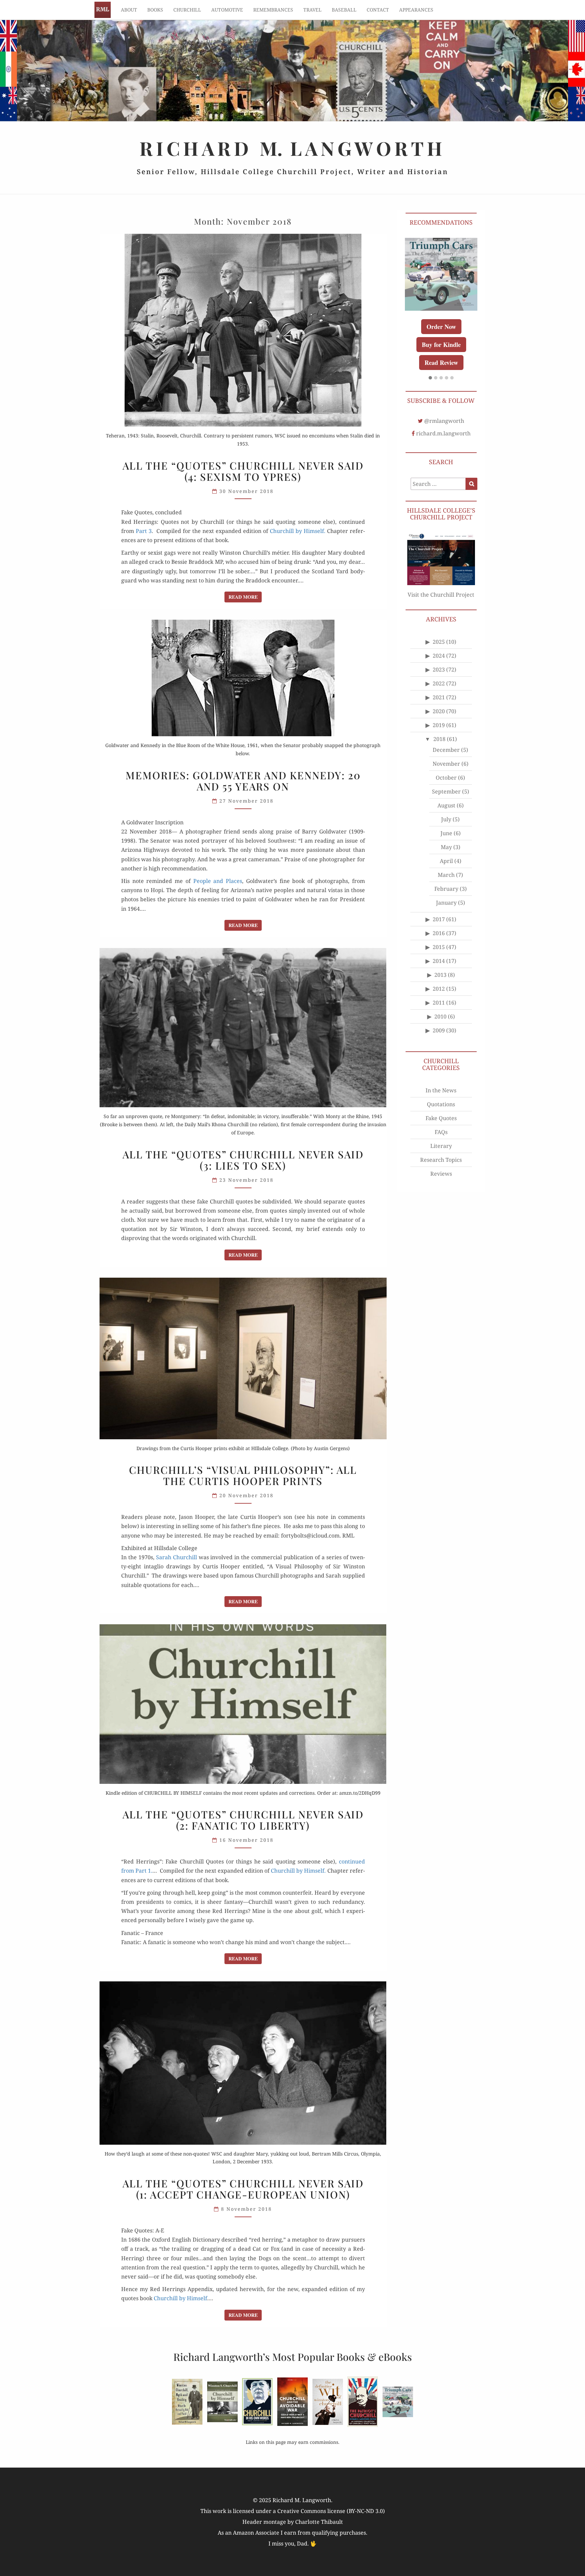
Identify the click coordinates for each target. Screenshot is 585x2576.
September (446, 798)
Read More (245, 597)
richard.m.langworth (443, 439)
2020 (439, 718)
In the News (441, 1096)
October (446, 784)
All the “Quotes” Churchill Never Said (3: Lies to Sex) (243, 1160)
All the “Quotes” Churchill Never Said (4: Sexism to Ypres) (243, 471)
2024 (439, 662)
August (446, 812)
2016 (439, 940)
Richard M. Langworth (103, 10)
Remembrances (273, 10)
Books (155, 10)
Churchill (187, 10)
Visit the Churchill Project (441, 601)
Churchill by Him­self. (298, 531)
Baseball (344, 10)
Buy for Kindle (441, 351)
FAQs (441, 1138)
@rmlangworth (444, 427)
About (129, 10)
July (446, 826)
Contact (378, 10)
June (446, 840)
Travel (312, 10)
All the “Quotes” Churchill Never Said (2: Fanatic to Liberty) (243, 1820)
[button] (430, 384)
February (446, 895)
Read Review (441, 369)
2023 (439, 676)
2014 (439, 967)
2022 (439, 690)
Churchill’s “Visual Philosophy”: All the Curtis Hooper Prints (243, 1475)
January (446, 909)
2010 (440, 1023)
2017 (439, 926)
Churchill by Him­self (180, 2298)
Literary (441, 1152)
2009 (439, 1037)
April (446, 867)
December (446, 756)
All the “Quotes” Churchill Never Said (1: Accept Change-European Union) (243, 2189)
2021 (439, 704)
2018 (439, 745)
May (446, 853)
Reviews (441, 1180)
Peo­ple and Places (218, 881)
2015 (439, 953)
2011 (439, 1009)
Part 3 (144, 531)
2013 (440, 981)
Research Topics (441, 1166)
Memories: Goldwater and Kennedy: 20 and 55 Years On (243, 781)
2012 (439, 995)
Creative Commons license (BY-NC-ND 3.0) (331, 2511)
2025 (439, 648)
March (446, 881)
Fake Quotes (441, 1124)
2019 (439, 731)
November (446, 770)
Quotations (441, 1110)
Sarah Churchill (177, 1557)
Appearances (416, 10)
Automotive (227, 10)
